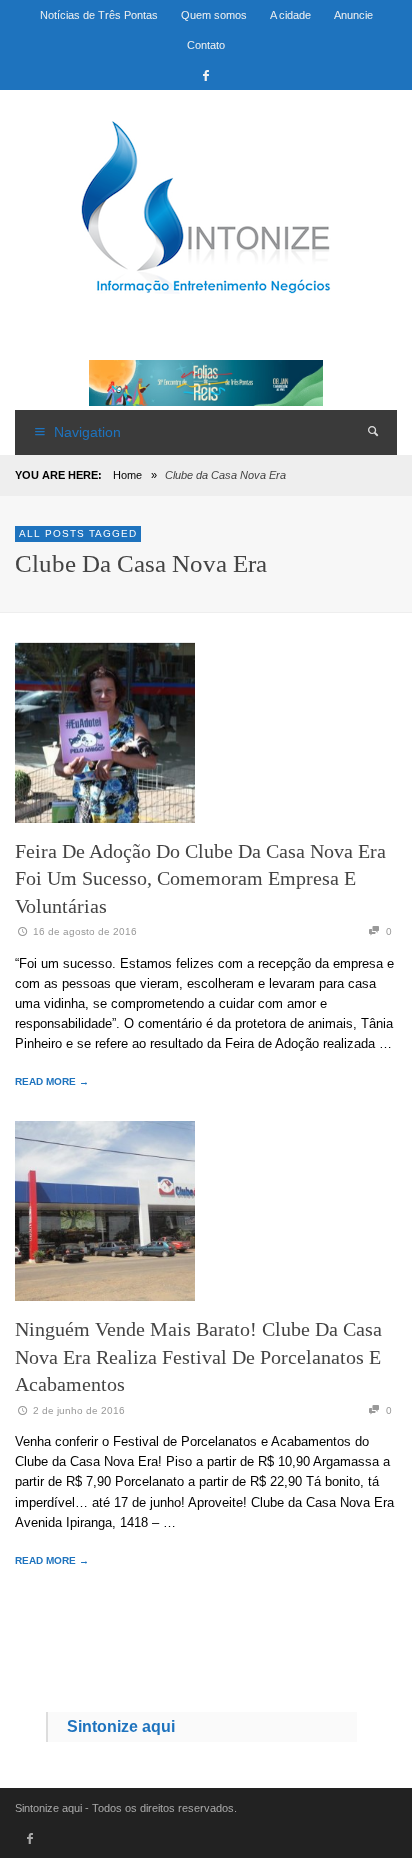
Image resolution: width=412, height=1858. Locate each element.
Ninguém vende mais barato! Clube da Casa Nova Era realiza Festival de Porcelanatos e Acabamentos (198, 1356)
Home (127, 475)
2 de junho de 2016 (79, 1410)
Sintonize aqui (121, 1726)
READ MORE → (52, 1081)
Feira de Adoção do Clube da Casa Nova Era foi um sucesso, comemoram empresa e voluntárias (200, 878)
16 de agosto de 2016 (85, 931)
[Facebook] (206, 75)
